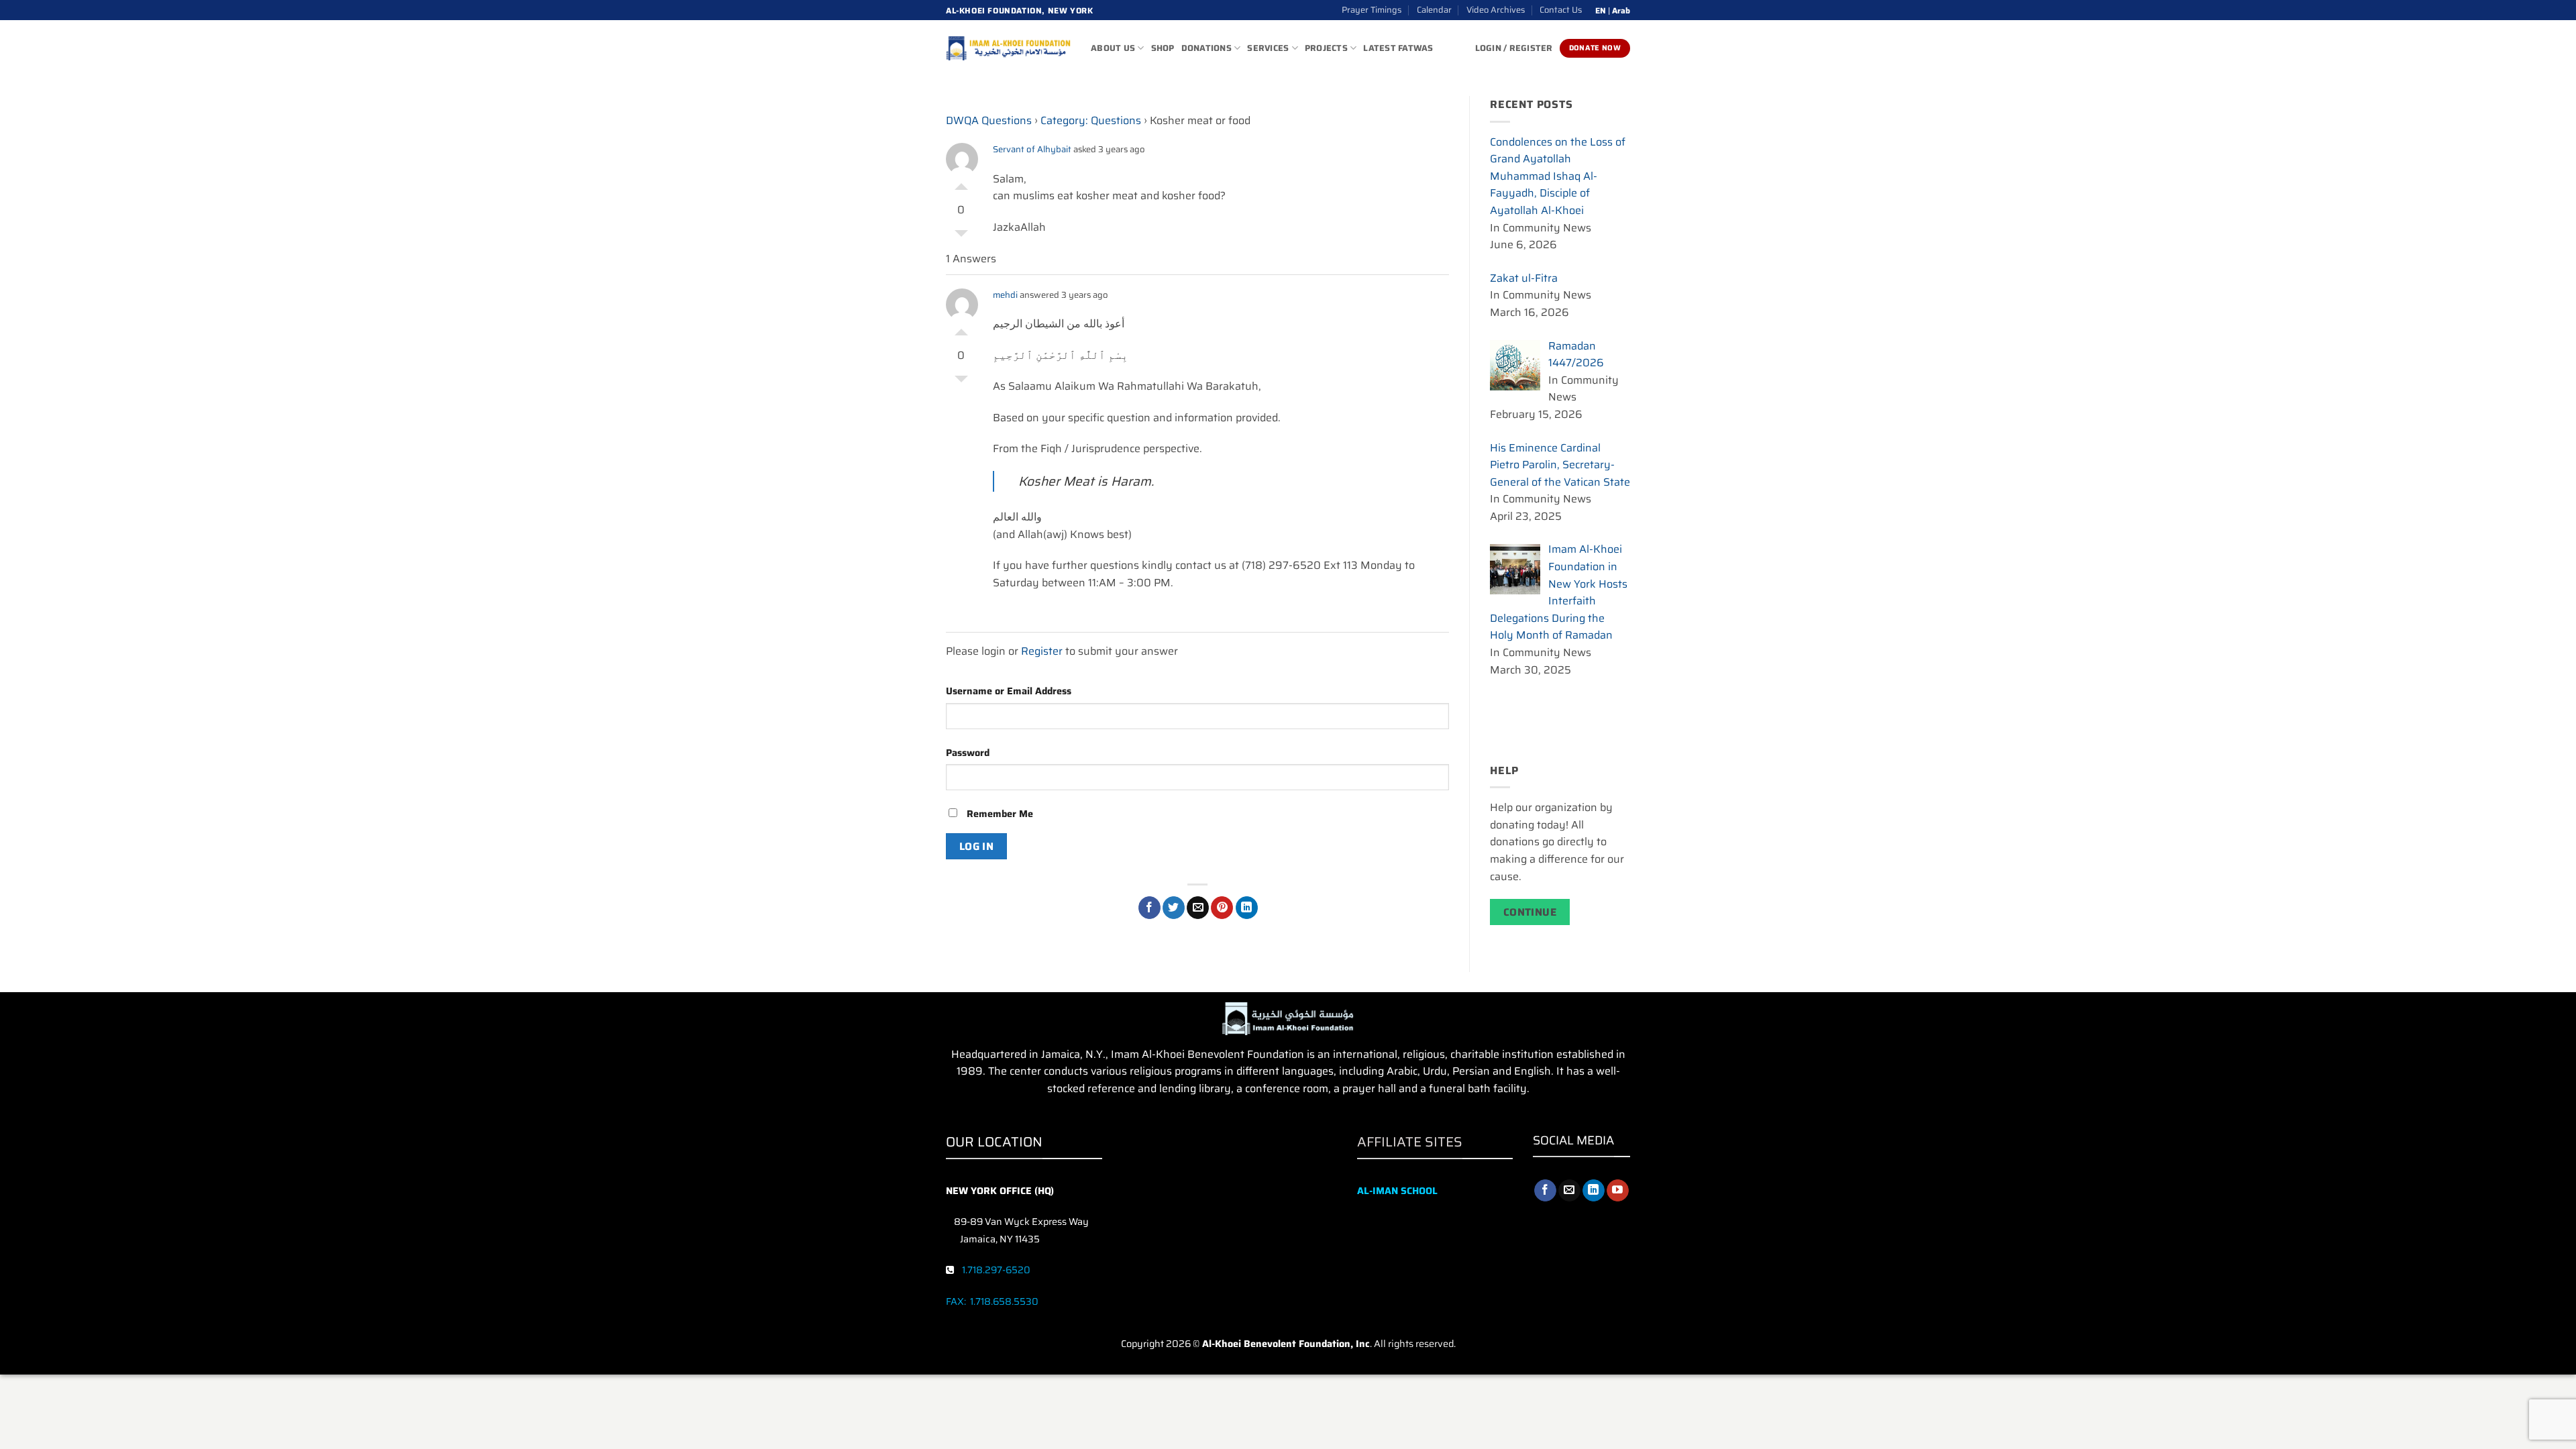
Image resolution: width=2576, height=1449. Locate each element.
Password (968, 753)
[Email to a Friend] (1198, 908)
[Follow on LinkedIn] (1594, 1191)
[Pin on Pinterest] (1222, 908)
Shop (1163, 48)
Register (1042, 651)
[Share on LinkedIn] (1247, 908)
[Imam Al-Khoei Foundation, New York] (1008, 48)
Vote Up (961, 183)
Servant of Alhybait (1032, 149)
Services (1268, 48)
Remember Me (999, 814)
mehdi (1005, 295)
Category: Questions (1091, 120)
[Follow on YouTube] (1618, 1191)
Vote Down (961, 237)
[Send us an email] (1569, 1191)
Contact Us (1561, 10)
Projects (1326, 48)
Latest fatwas (1398, 48)
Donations (1206, 48)
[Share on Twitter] (1174, 908)
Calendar (1434, 10)
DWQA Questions (989, 120)
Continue (1530, 912)
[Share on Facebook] (1149, 908)
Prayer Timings (1372, 10)
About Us (1113, 48)
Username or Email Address (1009, 691)
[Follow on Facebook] (1545, 1191)
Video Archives (1496, 10)
